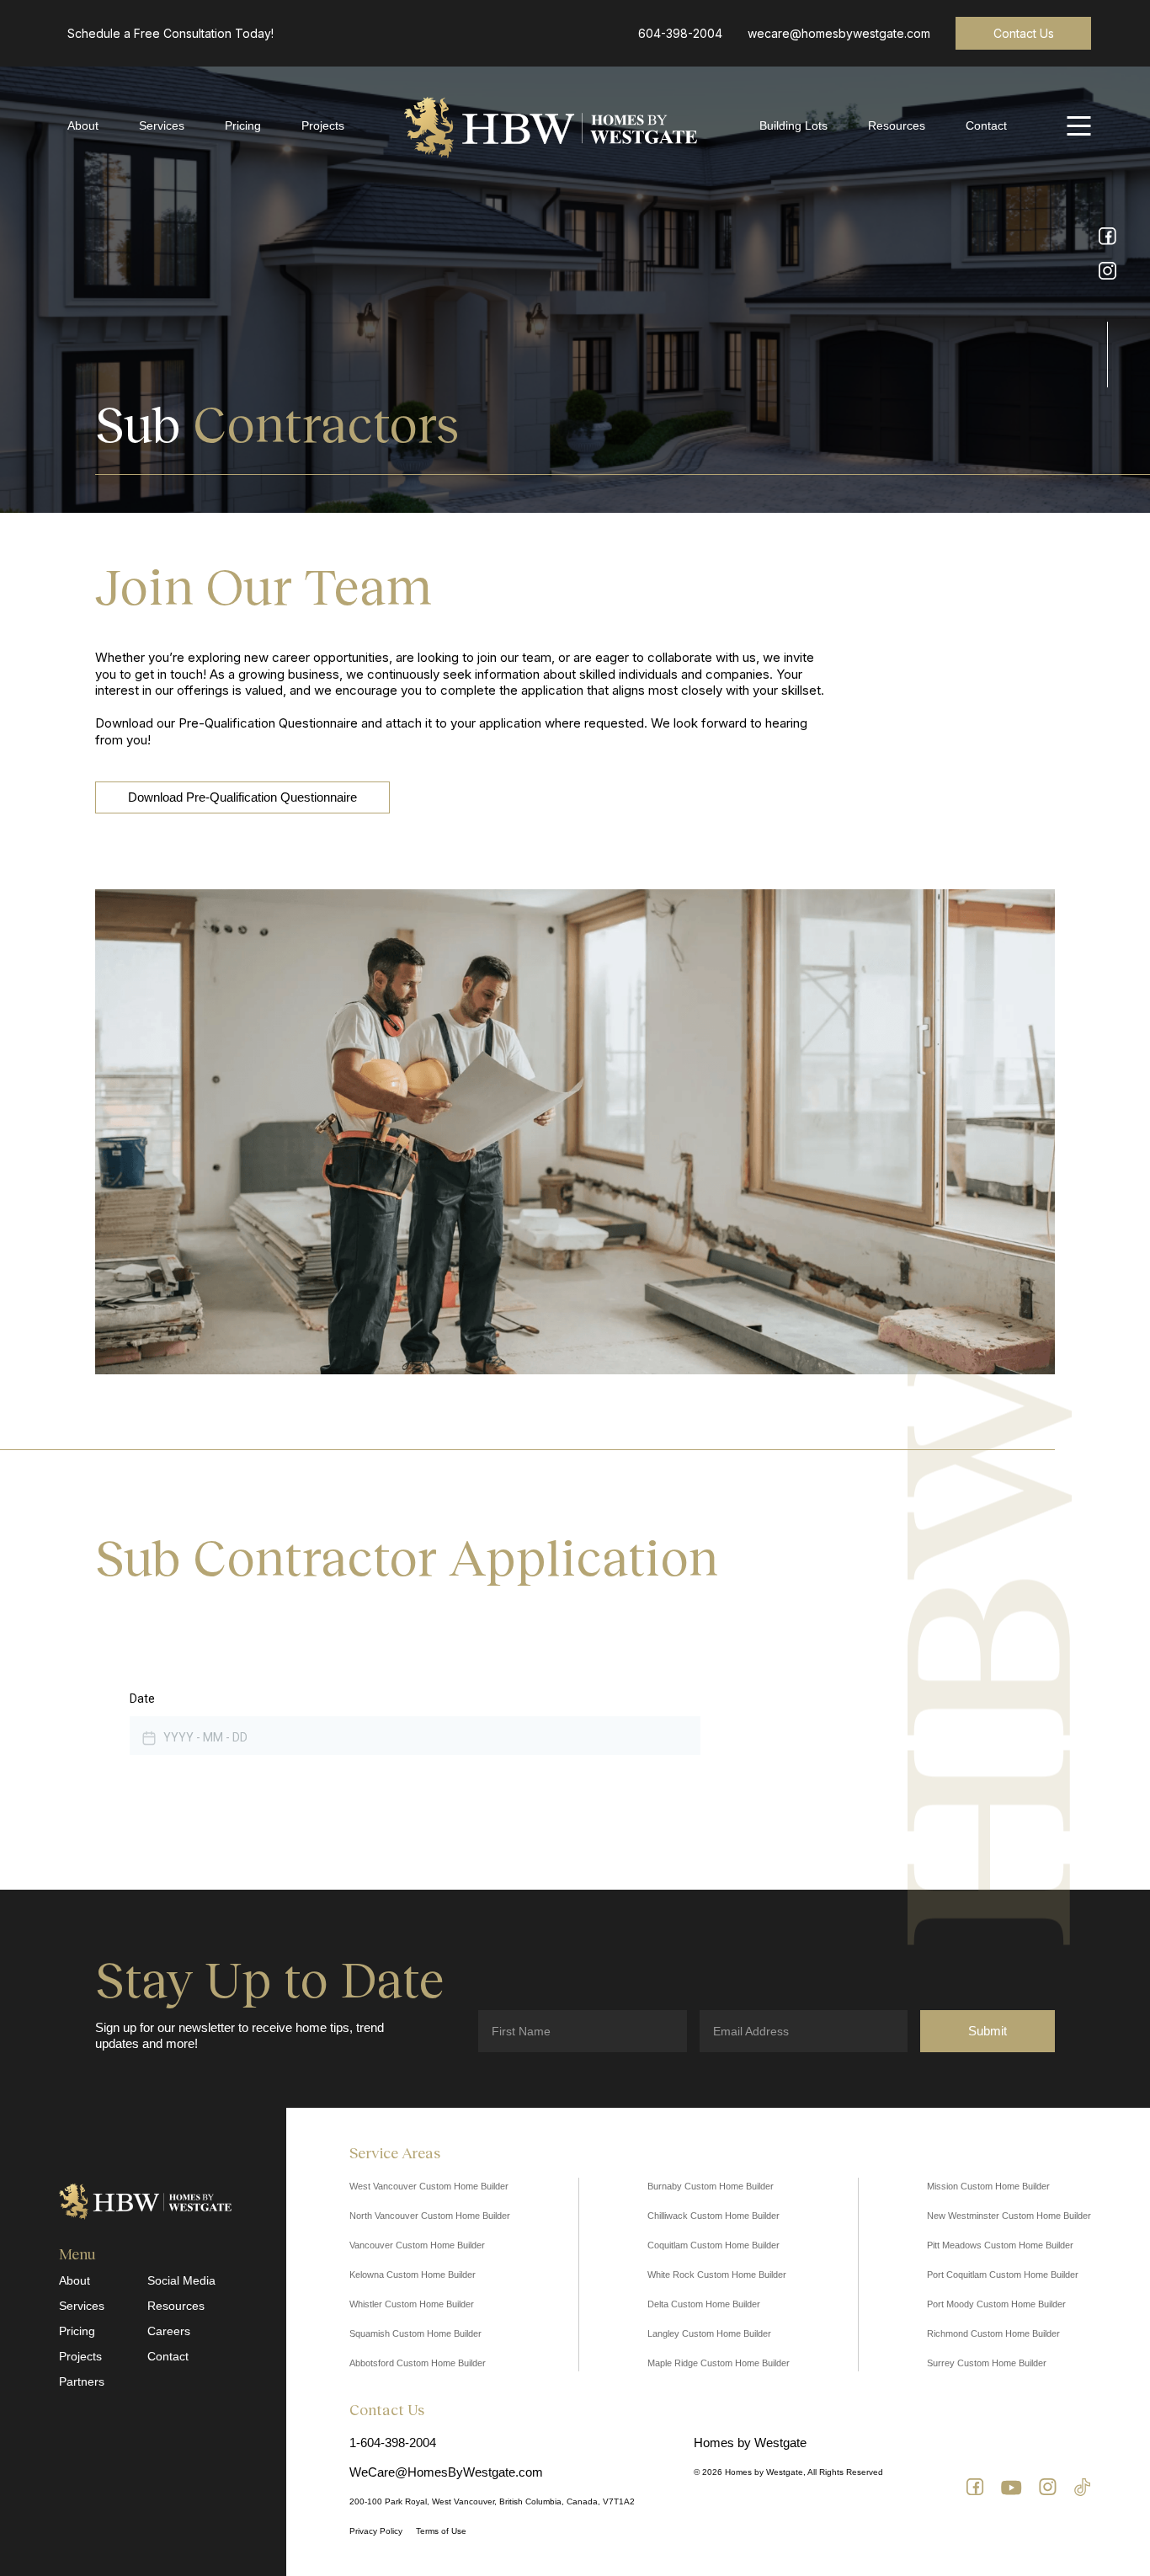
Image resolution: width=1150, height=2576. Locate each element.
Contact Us (1024, 33)
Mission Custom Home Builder (988, 2186)
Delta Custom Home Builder (704, 2304)
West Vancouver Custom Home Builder (429, 2186)
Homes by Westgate (750, 2443)
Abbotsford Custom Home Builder (418, 2363)
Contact (986, 125)
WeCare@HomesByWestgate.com (446, 2472)
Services (162, 125)
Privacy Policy (376, 2531)
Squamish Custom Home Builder (415, 2333)
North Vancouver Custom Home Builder (430, 2216)
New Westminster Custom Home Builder (1009, 2216)
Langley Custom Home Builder (709, 2333)
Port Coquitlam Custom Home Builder (1003, 2275)
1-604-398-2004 (393, 2443)
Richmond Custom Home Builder (993, 2333)
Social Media (181, 2280)
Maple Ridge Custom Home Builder (719, 2363)
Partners (82, 2381)
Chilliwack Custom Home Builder (713, 2216)
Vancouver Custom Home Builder (417, 2245)
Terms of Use (441, 2531)
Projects (323, 125)
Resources (897, 125)
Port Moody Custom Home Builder (996, 2304)
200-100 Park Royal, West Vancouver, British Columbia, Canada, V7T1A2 (492, 2501)
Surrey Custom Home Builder (987, 2363)
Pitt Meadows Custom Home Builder (1000, 2245)
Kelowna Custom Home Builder (413, 2275)
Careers (169, 2331)
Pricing (243, 125)
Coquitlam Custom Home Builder (713, 2245)
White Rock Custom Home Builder (717, 2275)
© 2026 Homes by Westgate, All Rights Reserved (788, 2472)
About (83, 125)
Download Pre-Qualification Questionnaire (242, 797)
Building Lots (793, 125)
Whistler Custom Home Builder (412, 2304)
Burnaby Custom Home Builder (711, 2186)
